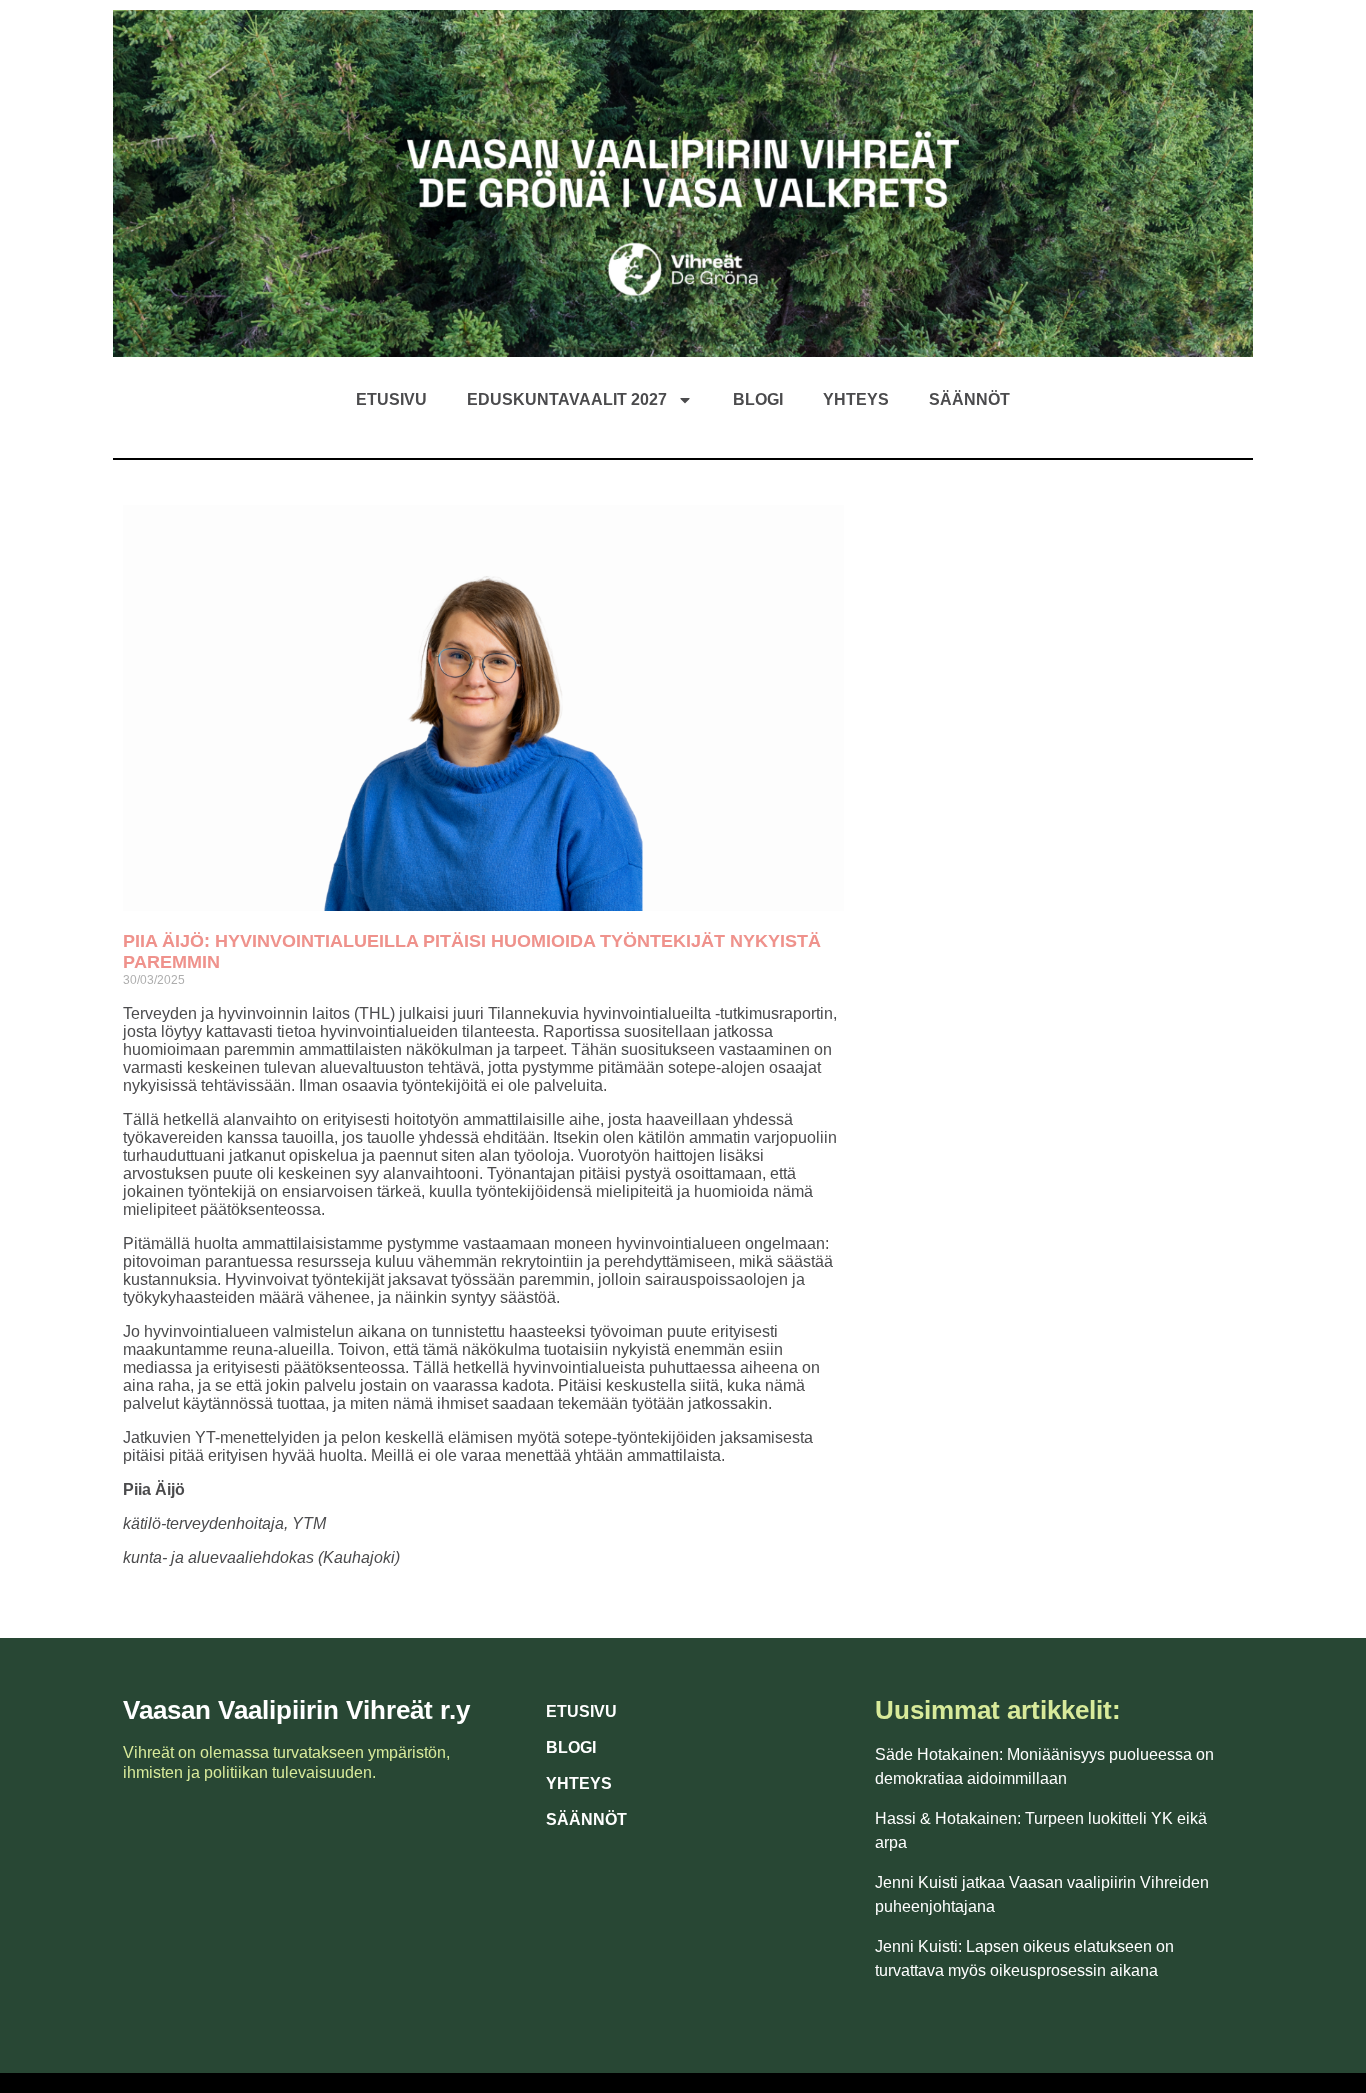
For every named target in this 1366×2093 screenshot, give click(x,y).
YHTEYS (579, 1783)
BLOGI (571, 1747)
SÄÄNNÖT (586, 1819)
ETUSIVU (581, 1711)
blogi (758, 399)
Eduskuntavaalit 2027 (567, 399)
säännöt (969, 399)
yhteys (856, 399)
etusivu (391, 399)
